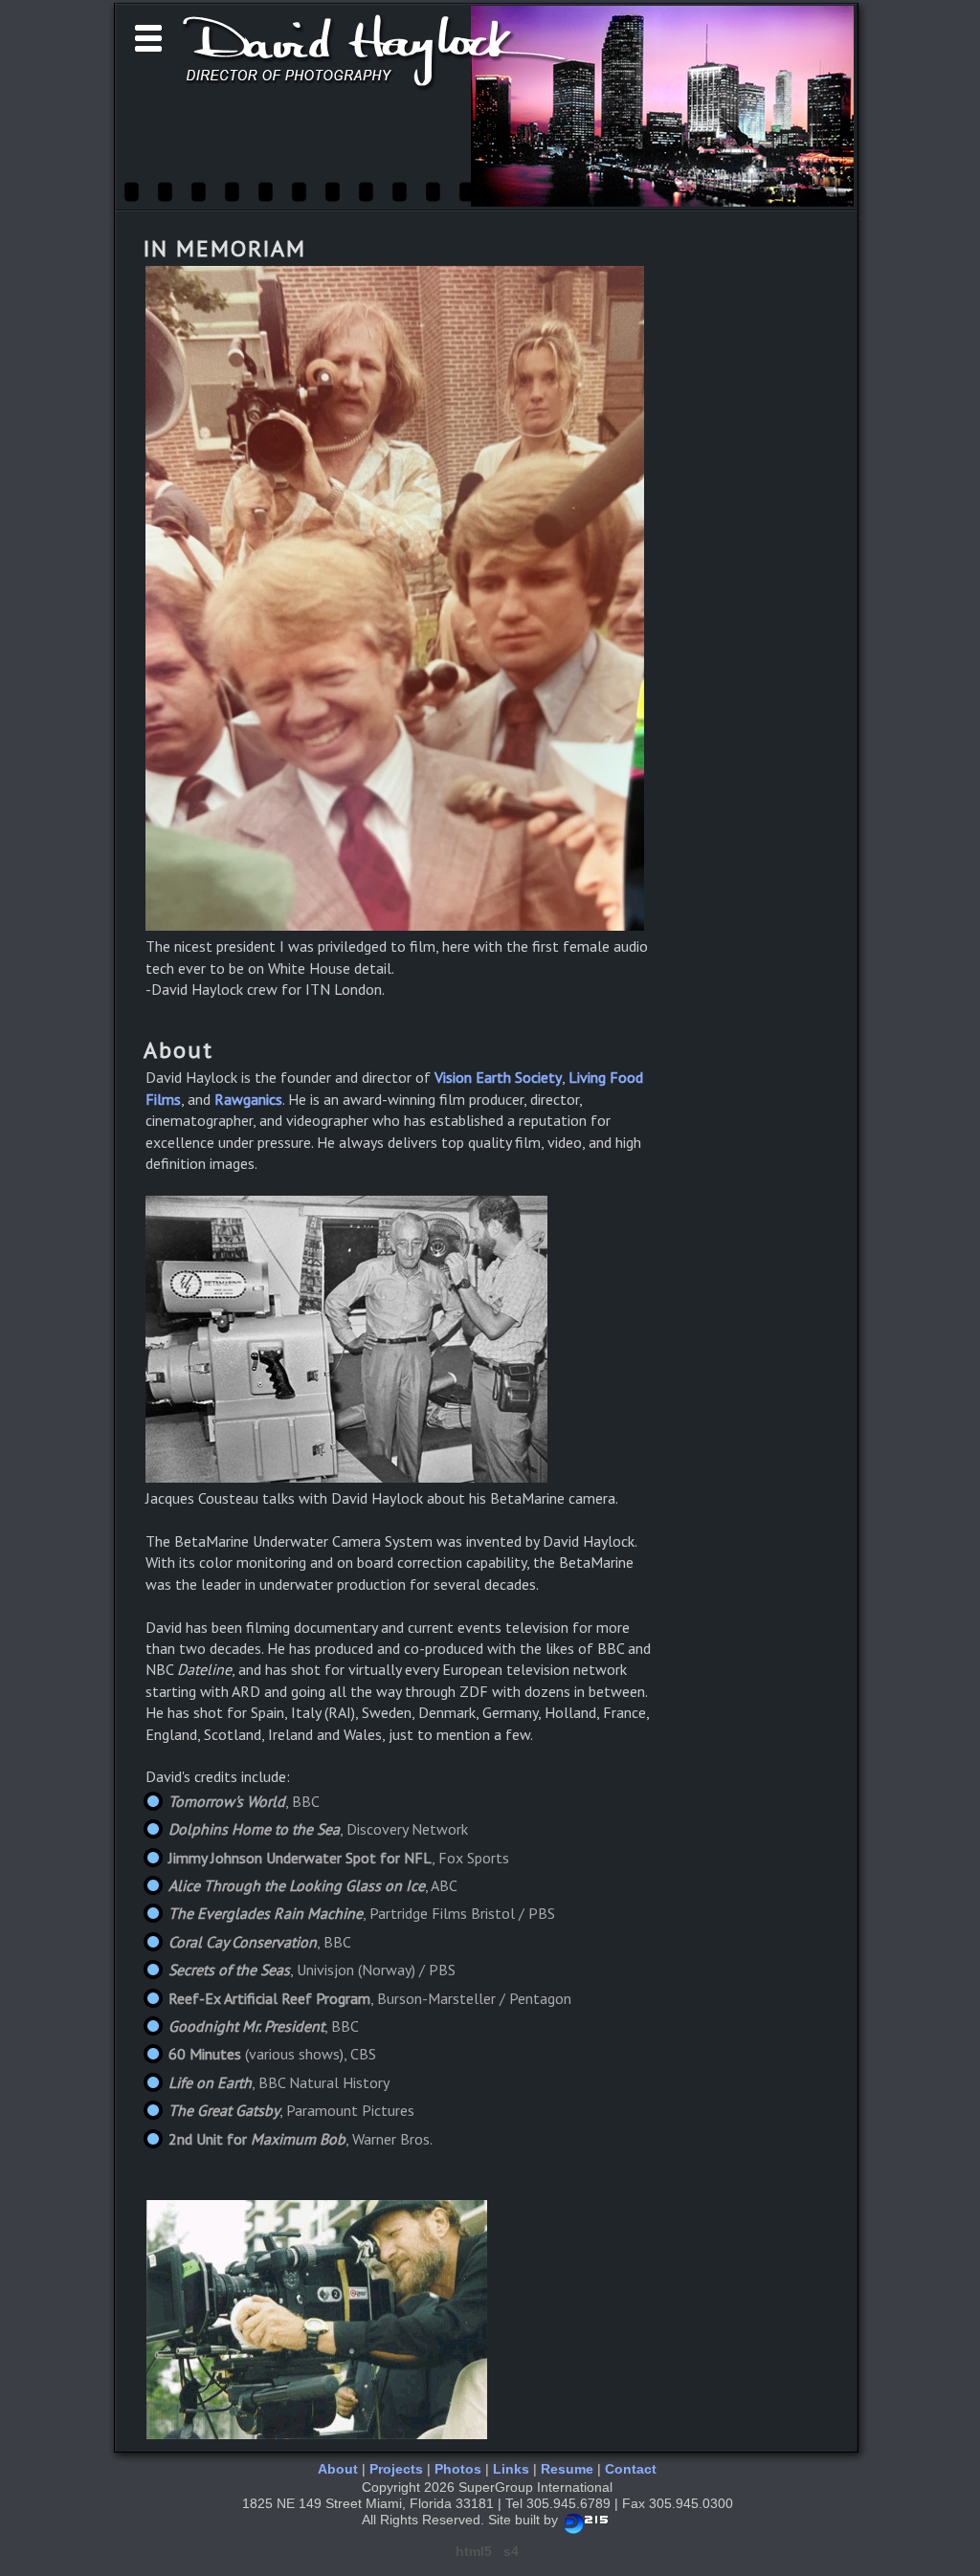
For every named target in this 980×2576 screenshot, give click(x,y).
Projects (396, 2469)
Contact (631, 2469)
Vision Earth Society (498, 1077)
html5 (474, 2551)
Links (511, 2469)
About (338, 2469)
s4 (511, 2551)
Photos (458, 2469)
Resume (567, 2469)
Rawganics (248, 1099)
